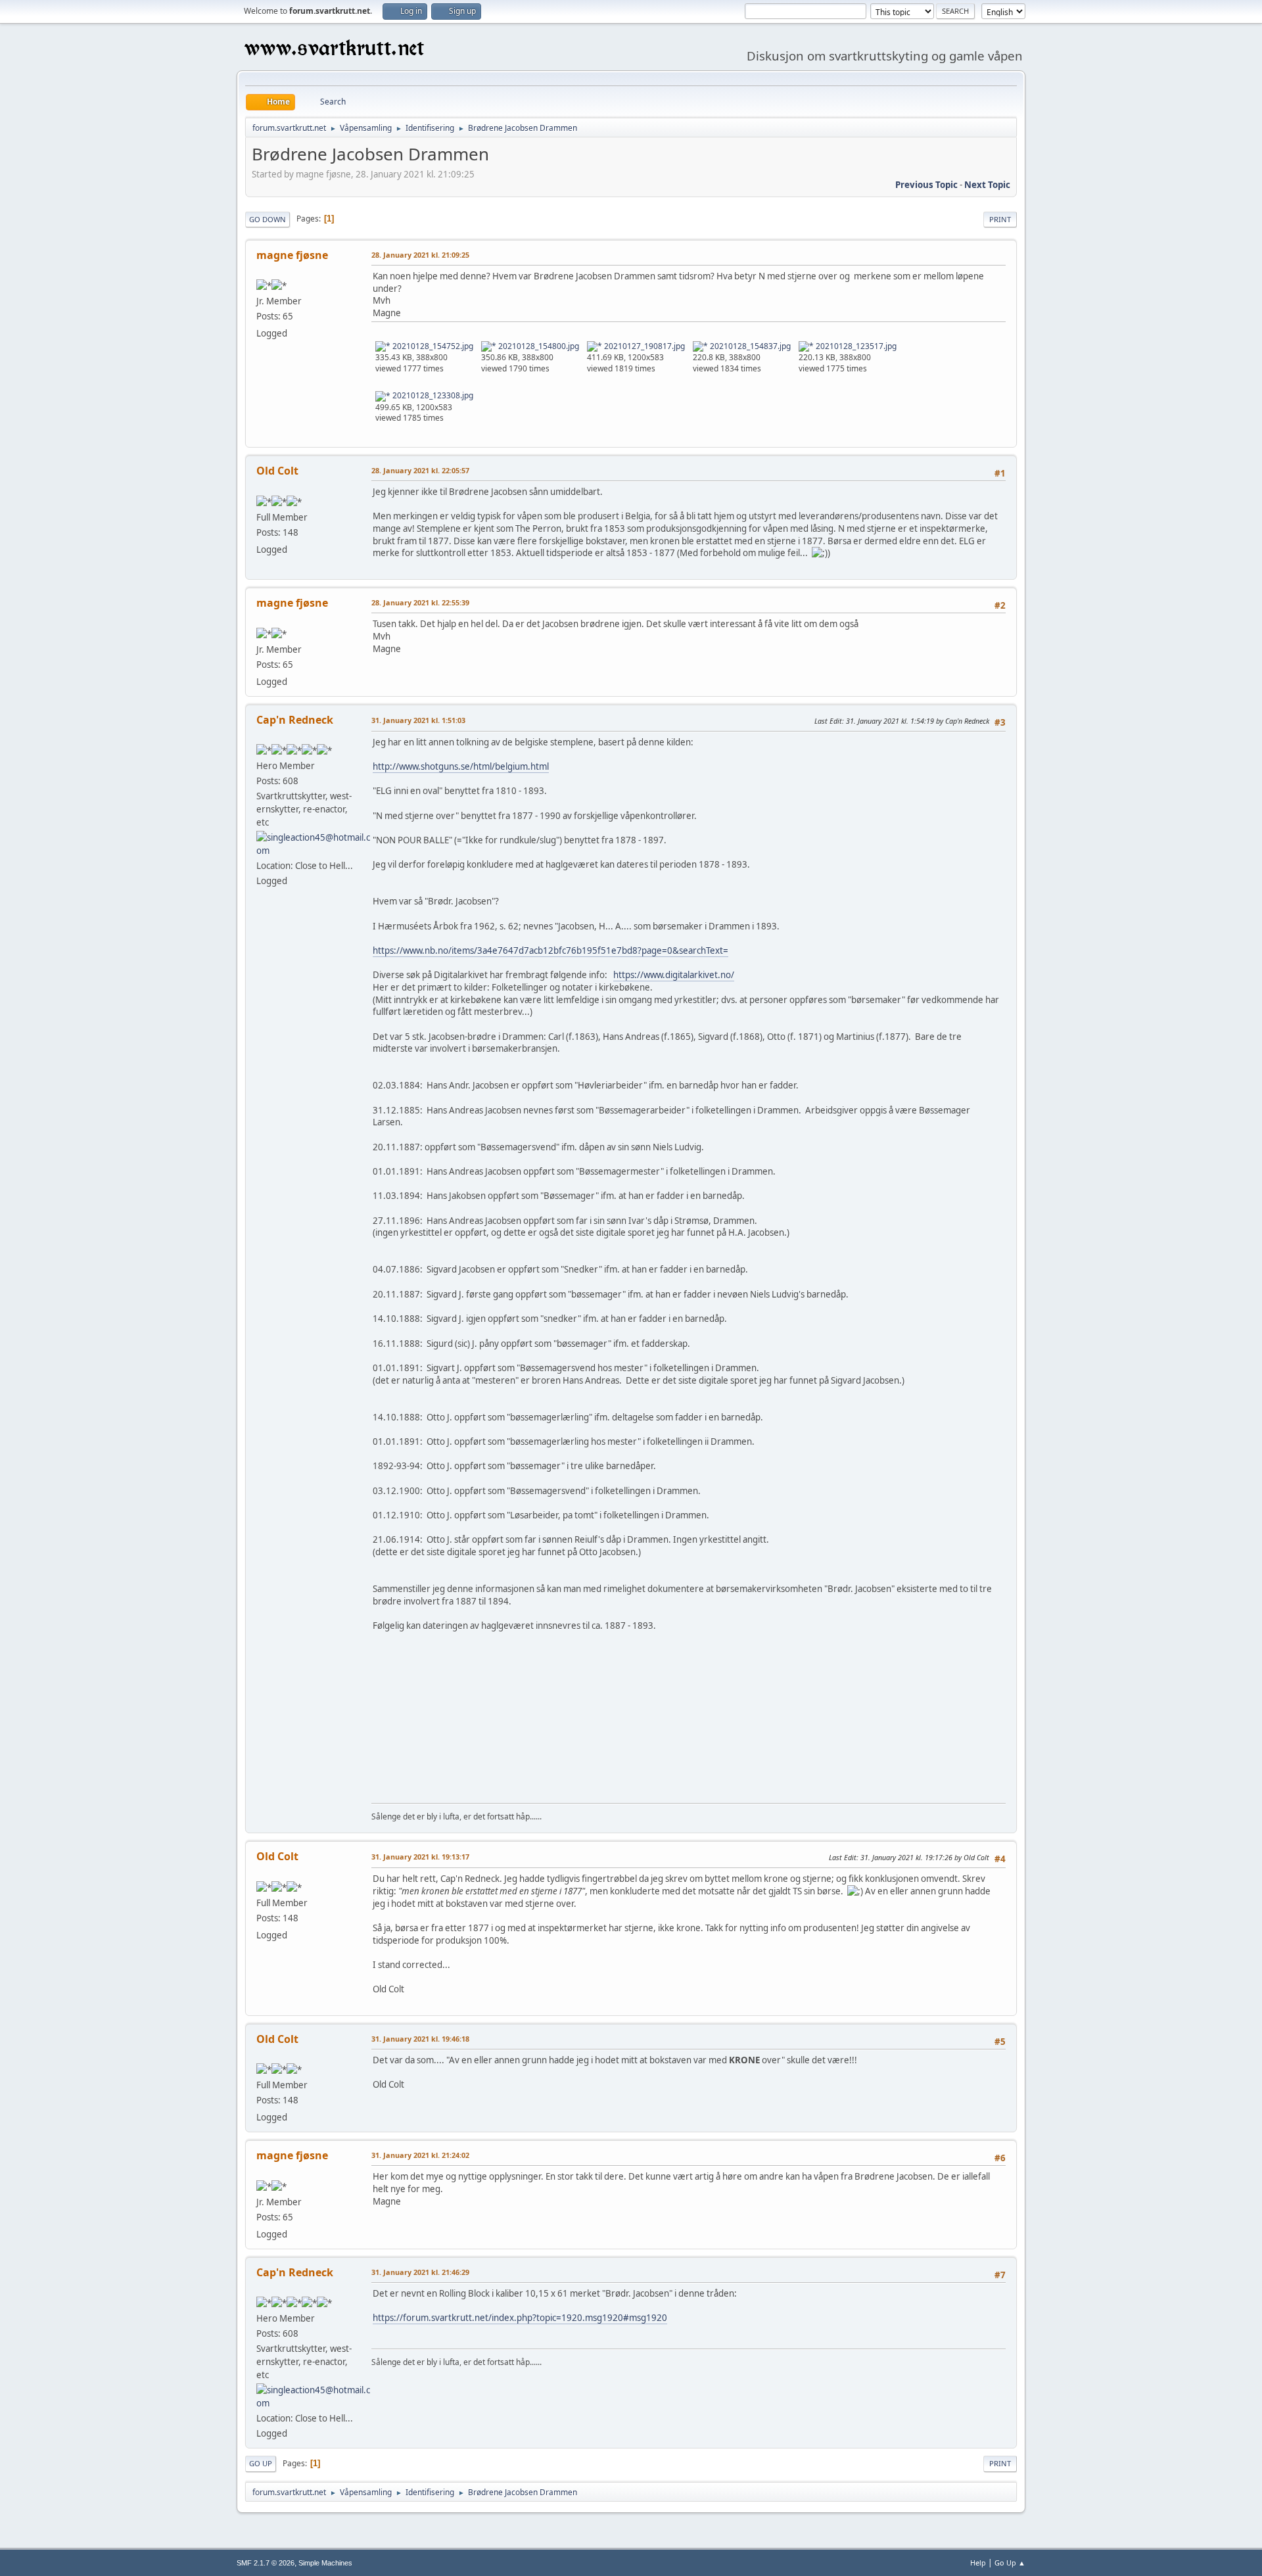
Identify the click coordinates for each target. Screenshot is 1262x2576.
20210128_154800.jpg (538, 346)
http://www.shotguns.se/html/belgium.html (461, 766)
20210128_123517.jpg (855, 346)
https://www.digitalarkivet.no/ (674, 975)
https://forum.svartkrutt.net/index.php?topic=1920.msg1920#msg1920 (520, 2318)
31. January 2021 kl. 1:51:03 (418, 720)
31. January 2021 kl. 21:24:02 (420, 2155)
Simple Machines (325, 2563)
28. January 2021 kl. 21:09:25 (420, 255)
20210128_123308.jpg (432, 395)
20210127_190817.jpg (643, 346)
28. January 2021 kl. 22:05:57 (420, 470)
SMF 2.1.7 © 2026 (266, 2563)
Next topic (987, 185)
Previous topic (926, 185)
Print (1000, 219)
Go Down (268, 219)
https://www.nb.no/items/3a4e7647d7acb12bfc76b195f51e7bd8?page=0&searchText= (550, 950)
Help (978, 2563)
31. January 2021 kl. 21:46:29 (420, 2272)
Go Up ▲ (1010, 2563)
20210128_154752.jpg (432, 346)
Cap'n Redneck (295, 720)
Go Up (261, 2463)
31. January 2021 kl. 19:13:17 (420, 1857)
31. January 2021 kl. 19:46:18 (420, 2039)
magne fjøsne (292, 255)
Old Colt (277, 471)
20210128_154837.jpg (749, 346)
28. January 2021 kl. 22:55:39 (420, 602)
